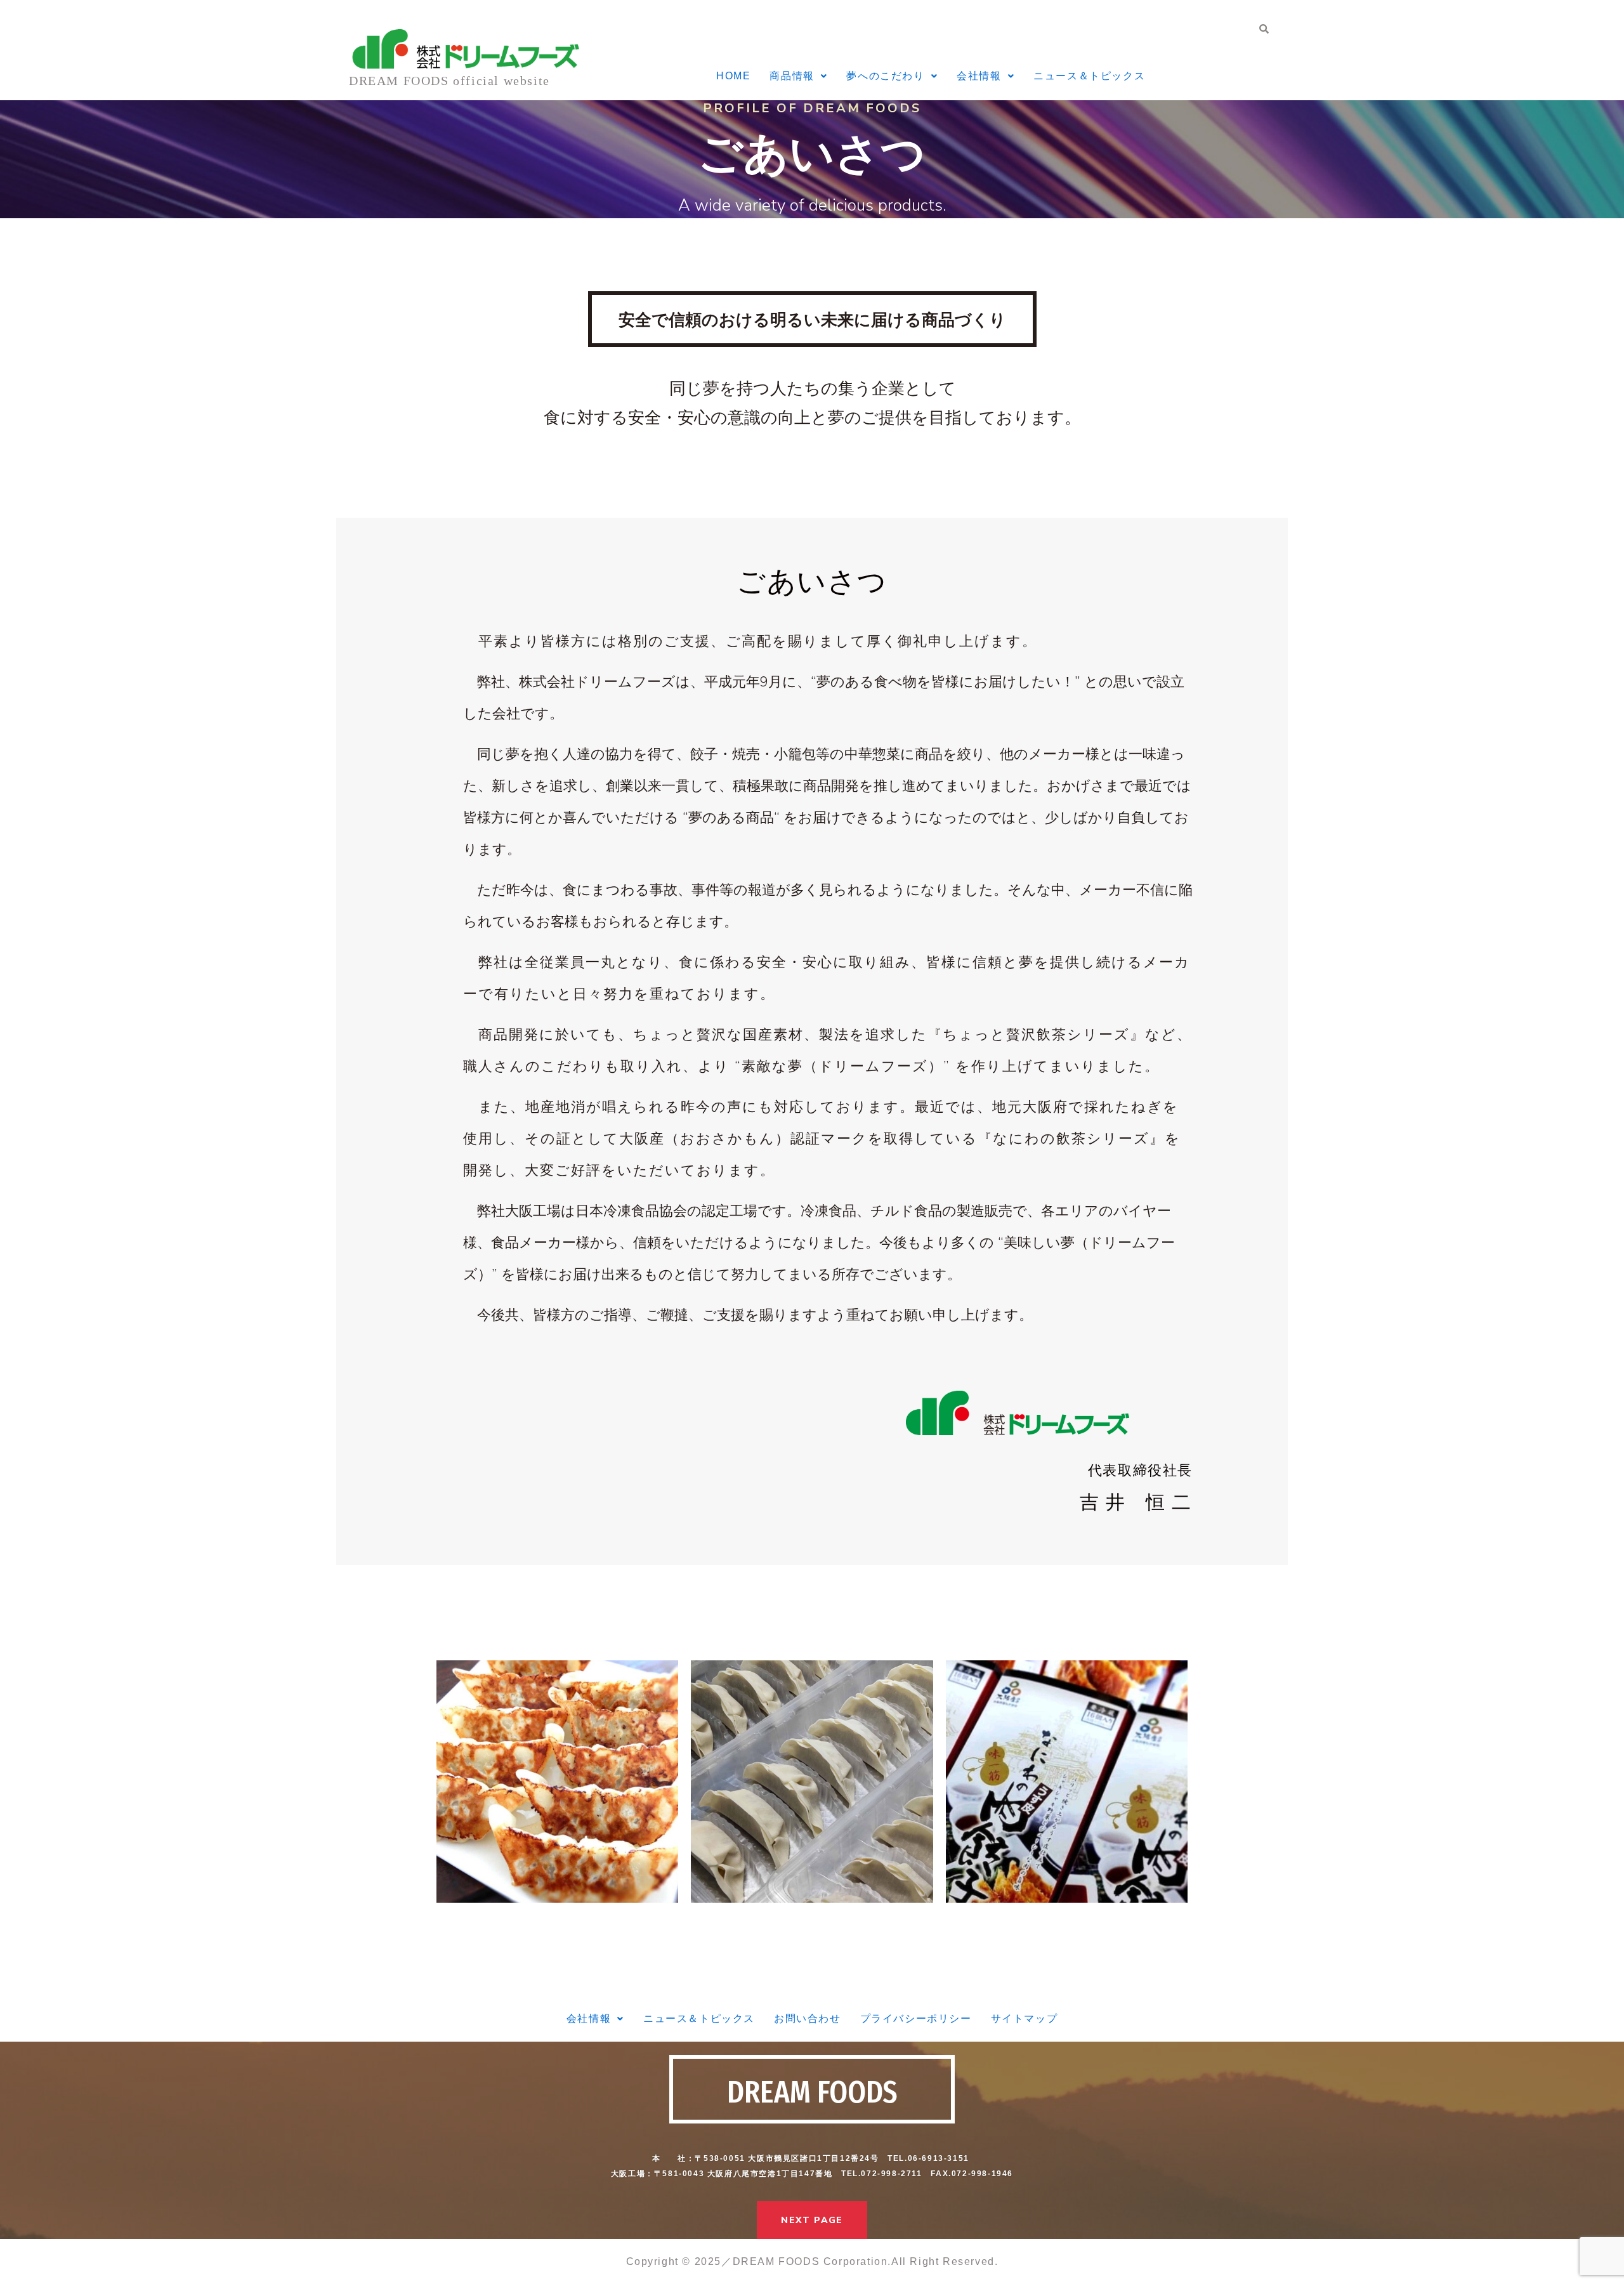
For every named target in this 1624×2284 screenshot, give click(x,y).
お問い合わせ (808, 2018)
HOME (733, 76)
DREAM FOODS (812, 2092)
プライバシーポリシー (916, 2018)
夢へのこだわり (885, 76)
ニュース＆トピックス (1089, 76)
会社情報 (979, 76)
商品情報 (792, 76)
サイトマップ (1025, 2018)
